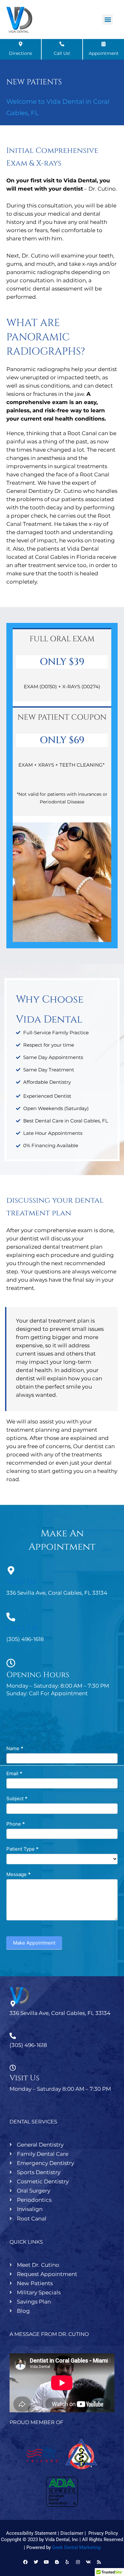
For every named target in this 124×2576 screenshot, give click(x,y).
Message (18, 1874)
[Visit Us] (11, 1571)
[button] (108, 20)
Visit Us (21, 1582)
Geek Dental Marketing (76, 2547)
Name (15, 1748)
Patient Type (22, 1849)
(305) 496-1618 (28, 2045)
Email (14, 1773)
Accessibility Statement (31, 2533)
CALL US (22, 1628)
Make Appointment (34, 1943)
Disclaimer (72, 2533)
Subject (17, 1798)
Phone (16, 1824)
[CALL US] (11, 1617)
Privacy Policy (103, 2533)
